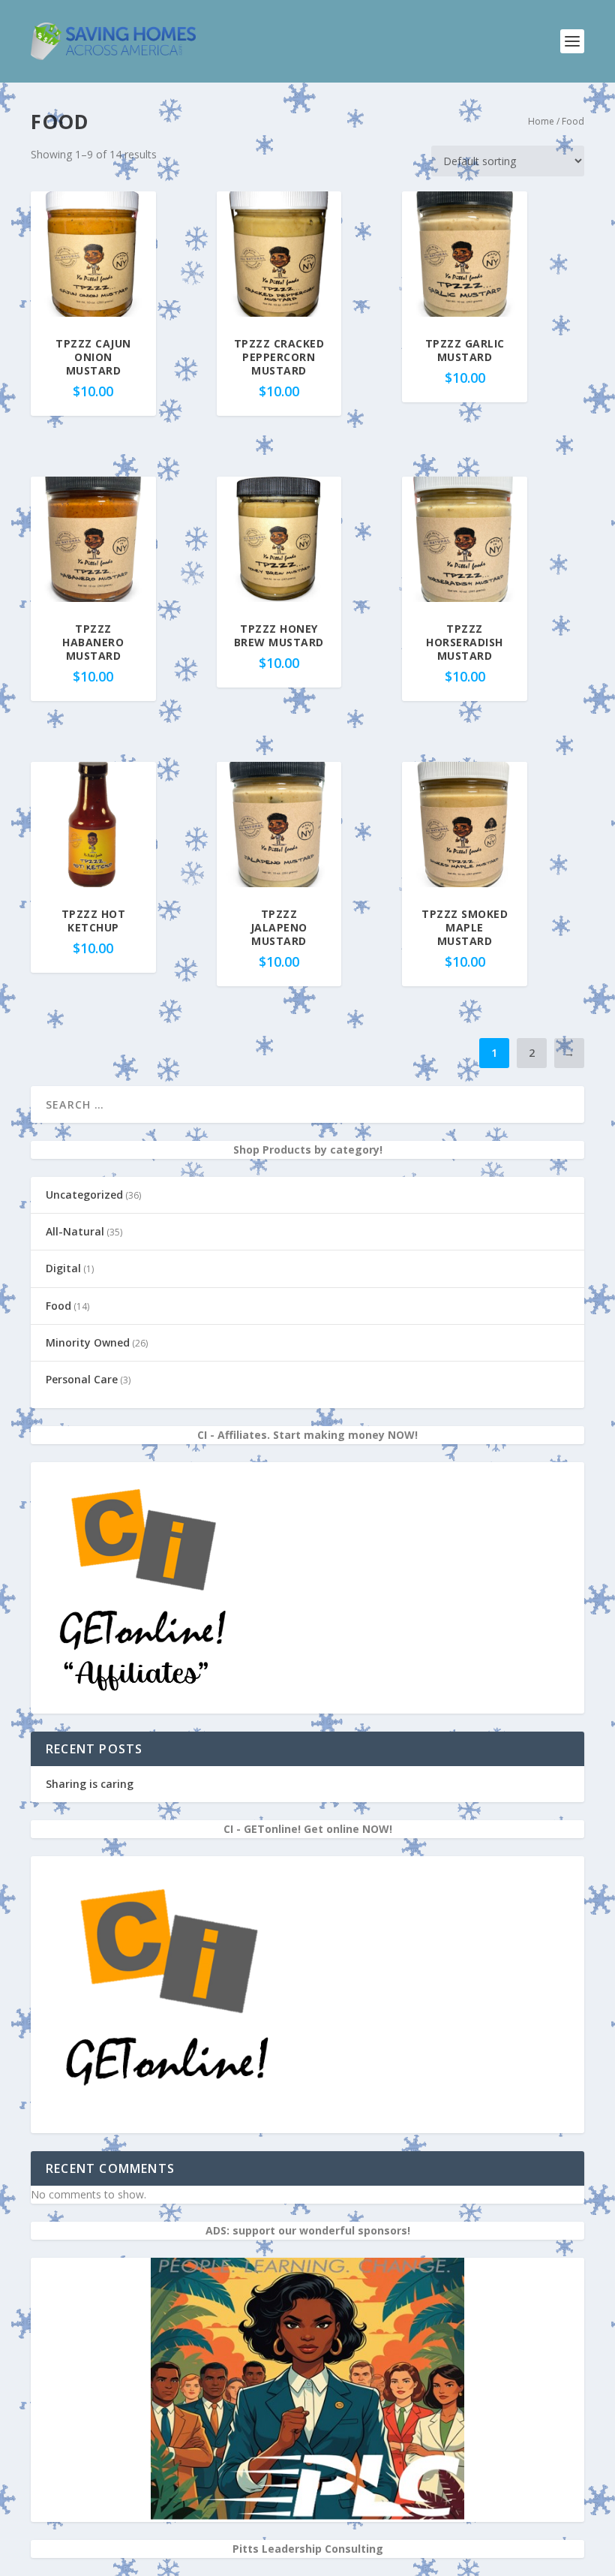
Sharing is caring (90, 1784)
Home (541, 121)
